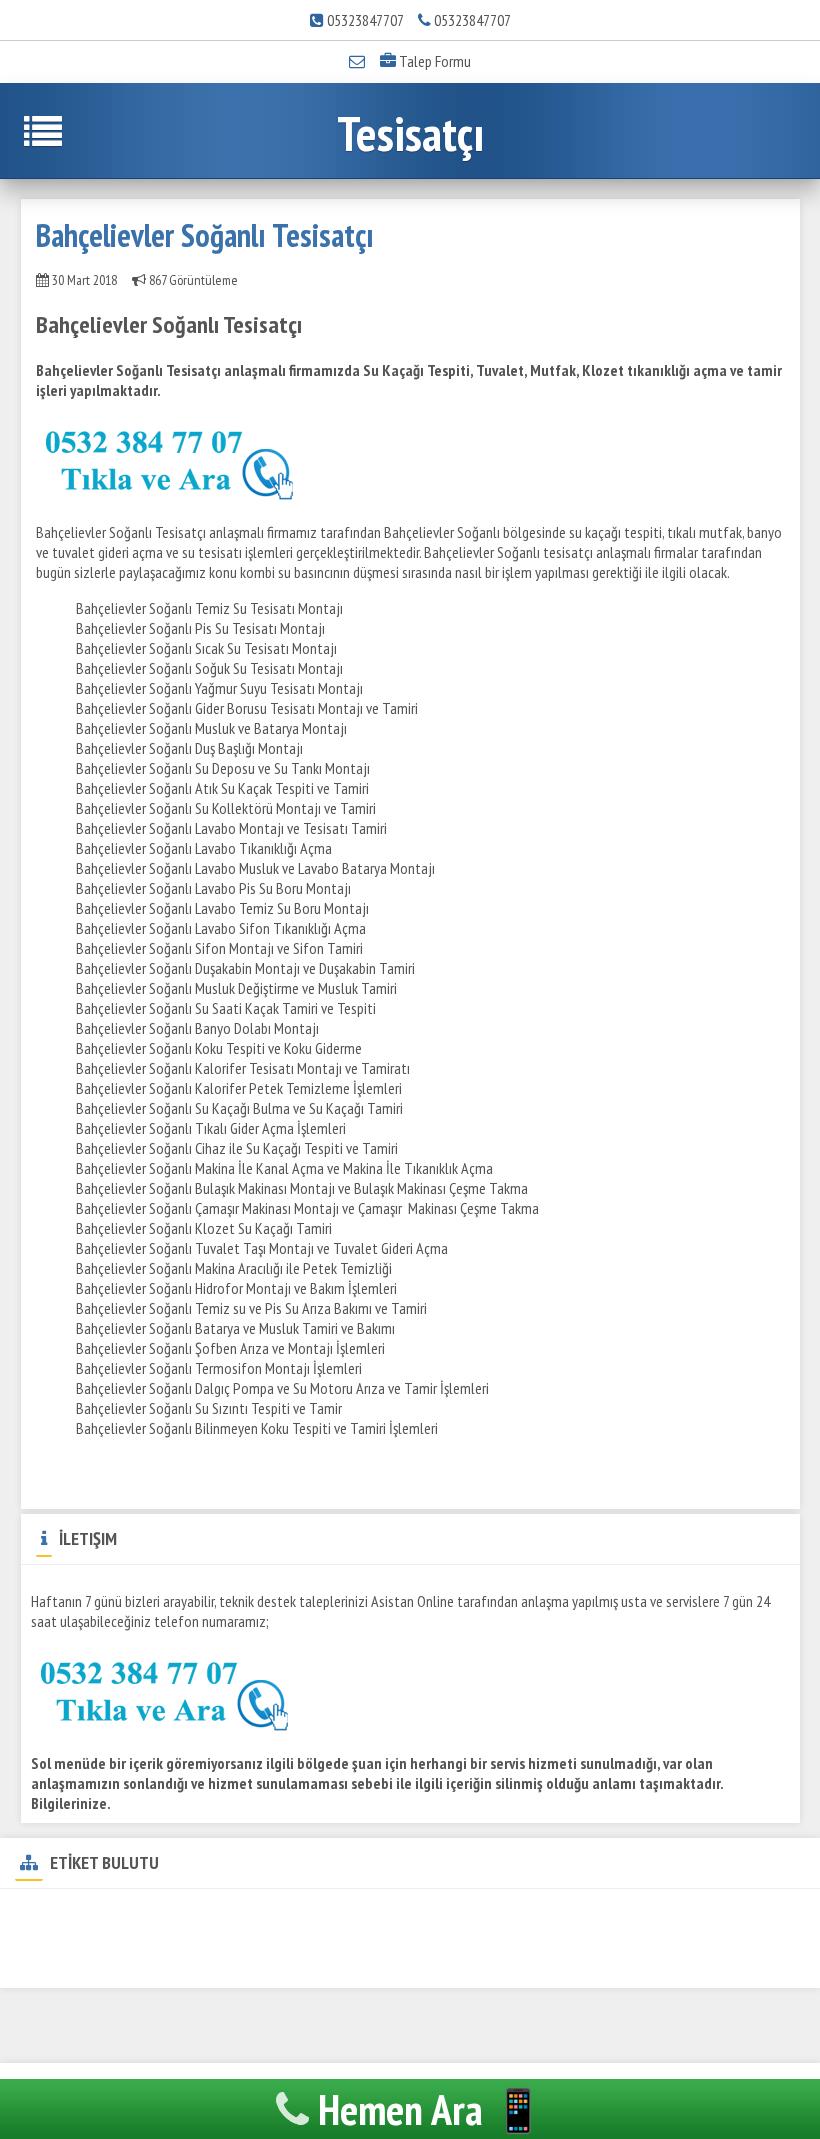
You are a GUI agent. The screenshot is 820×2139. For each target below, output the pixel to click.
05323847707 (365, 20)
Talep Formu (433, 61)
